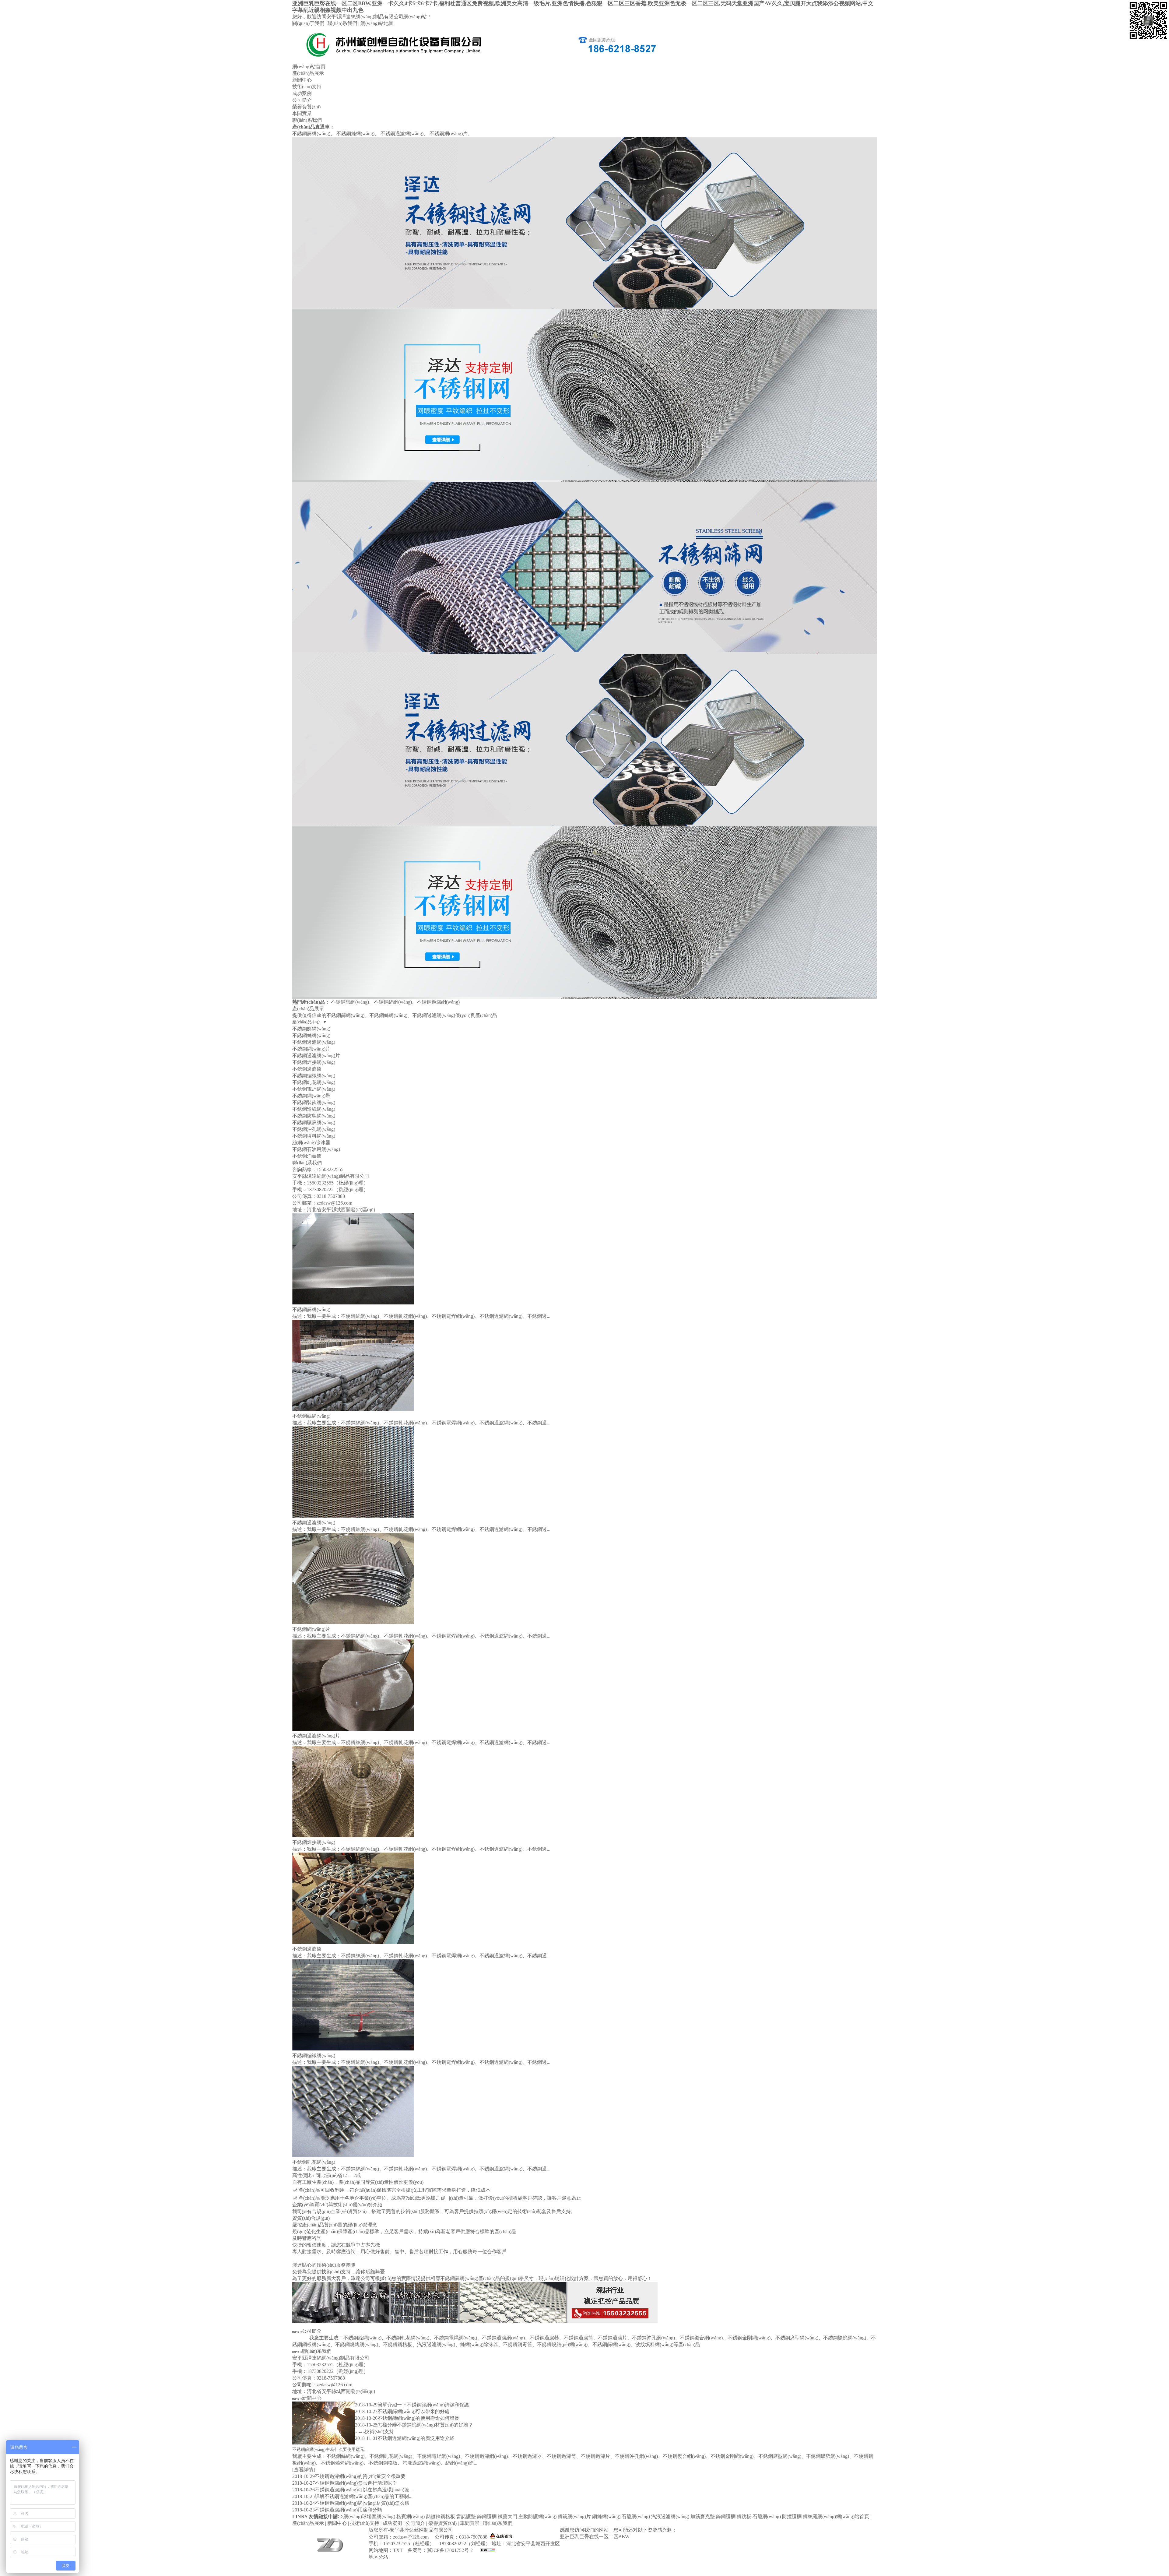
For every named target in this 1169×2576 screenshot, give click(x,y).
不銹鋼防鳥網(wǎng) (314, 1116)
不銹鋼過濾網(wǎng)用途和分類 (348, 2510)
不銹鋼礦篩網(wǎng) (314, 1123)
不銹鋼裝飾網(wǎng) (314, 1102)
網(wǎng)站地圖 (377, 23)
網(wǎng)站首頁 (309, 67)
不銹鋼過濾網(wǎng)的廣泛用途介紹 (416, 2438)
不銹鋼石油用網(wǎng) (316, 1149)
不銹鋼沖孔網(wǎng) (314, 1129)
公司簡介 (302, 100)
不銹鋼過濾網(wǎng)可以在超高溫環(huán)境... (364, 2490)
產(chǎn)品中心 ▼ (310, 1022)
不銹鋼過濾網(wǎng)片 (316, 1056)
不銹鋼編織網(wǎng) (314, 1076)
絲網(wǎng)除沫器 (311, 1143)
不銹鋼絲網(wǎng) (355, 134)
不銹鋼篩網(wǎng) (311, 134)
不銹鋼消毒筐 (307, 1156)
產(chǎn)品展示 (308, 73)
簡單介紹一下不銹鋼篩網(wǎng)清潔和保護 (423, 2405)
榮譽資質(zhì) (306, 107)
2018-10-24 (304, 2503)
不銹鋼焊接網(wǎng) (314, 1062)
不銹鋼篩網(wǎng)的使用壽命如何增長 (418, 2418)
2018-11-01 (366, 2438)
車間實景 (302, 113)
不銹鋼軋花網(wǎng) (314, 1082)
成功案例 (302, 93)
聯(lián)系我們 (342, 23)
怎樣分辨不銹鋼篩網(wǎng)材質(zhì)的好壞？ (425, 2425)
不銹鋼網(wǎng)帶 (311, 1096)
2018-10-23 (304, 2510)
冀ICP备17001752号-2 (450, 2550)
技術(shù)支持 (307, 87)
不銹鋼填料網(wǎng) (314, 1136)
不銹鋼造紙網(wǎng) (314, 1109)
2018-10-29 (366, 2405)
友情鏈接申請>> (326, 2516)
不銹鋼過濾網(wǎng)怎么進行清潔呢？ (356, 2483)
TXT (398, 2550)
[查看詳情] (304, 2470)
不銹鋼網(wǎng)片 (449, 134)
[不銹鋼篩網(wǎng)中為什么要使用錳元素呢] (324, 2443)
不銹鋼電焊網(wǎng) (314, 1089)
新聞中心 (302, 80)
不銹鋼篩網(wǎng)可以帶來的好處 (414, 2411)
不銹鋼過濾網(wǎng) (402, 134)
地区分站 (378, 2557)
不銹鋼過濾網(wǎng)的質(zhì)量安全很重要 (360, 2476)
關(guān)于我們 (308, 23)
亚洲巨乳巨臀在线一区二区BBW (595, 2537)
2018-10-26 (366, 2418)
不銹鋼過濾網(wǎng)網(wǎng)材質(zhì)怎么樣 (362, 2503)
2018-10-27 (366, 2411)
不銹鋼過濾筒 (307, 1069)
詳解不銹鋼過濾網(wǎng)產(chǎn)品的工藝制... (364, 2496)
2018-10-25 (366, 2425)
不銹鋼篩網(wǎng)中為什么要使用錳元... (330, 2449)
